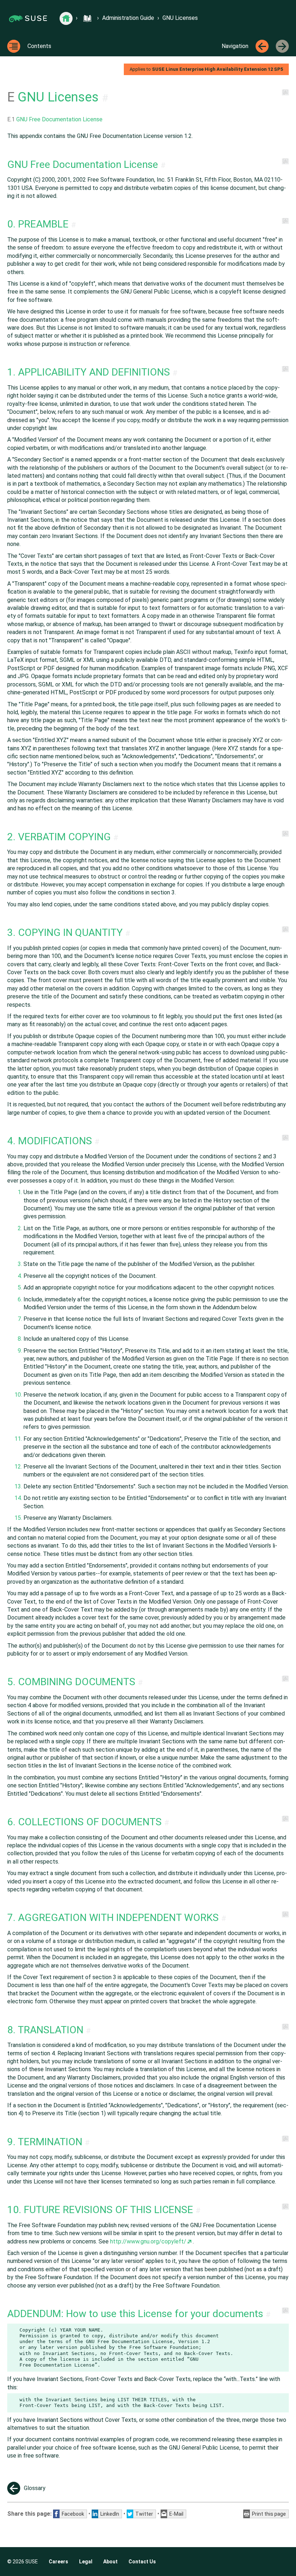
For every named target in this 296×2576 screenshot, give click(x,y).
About (110, 2562)
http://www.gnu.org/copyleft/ (148, 2241)
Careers (58, 2562)
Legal (86, 2562)
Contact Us (142, 2562)
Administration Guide (128, 18)
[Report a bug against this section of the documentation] (285, 92)
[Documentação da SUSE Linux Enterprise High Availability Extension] (87, 18)
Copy (280, 2330)
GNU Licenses (180, 18)
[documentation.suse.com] (66, 18)
